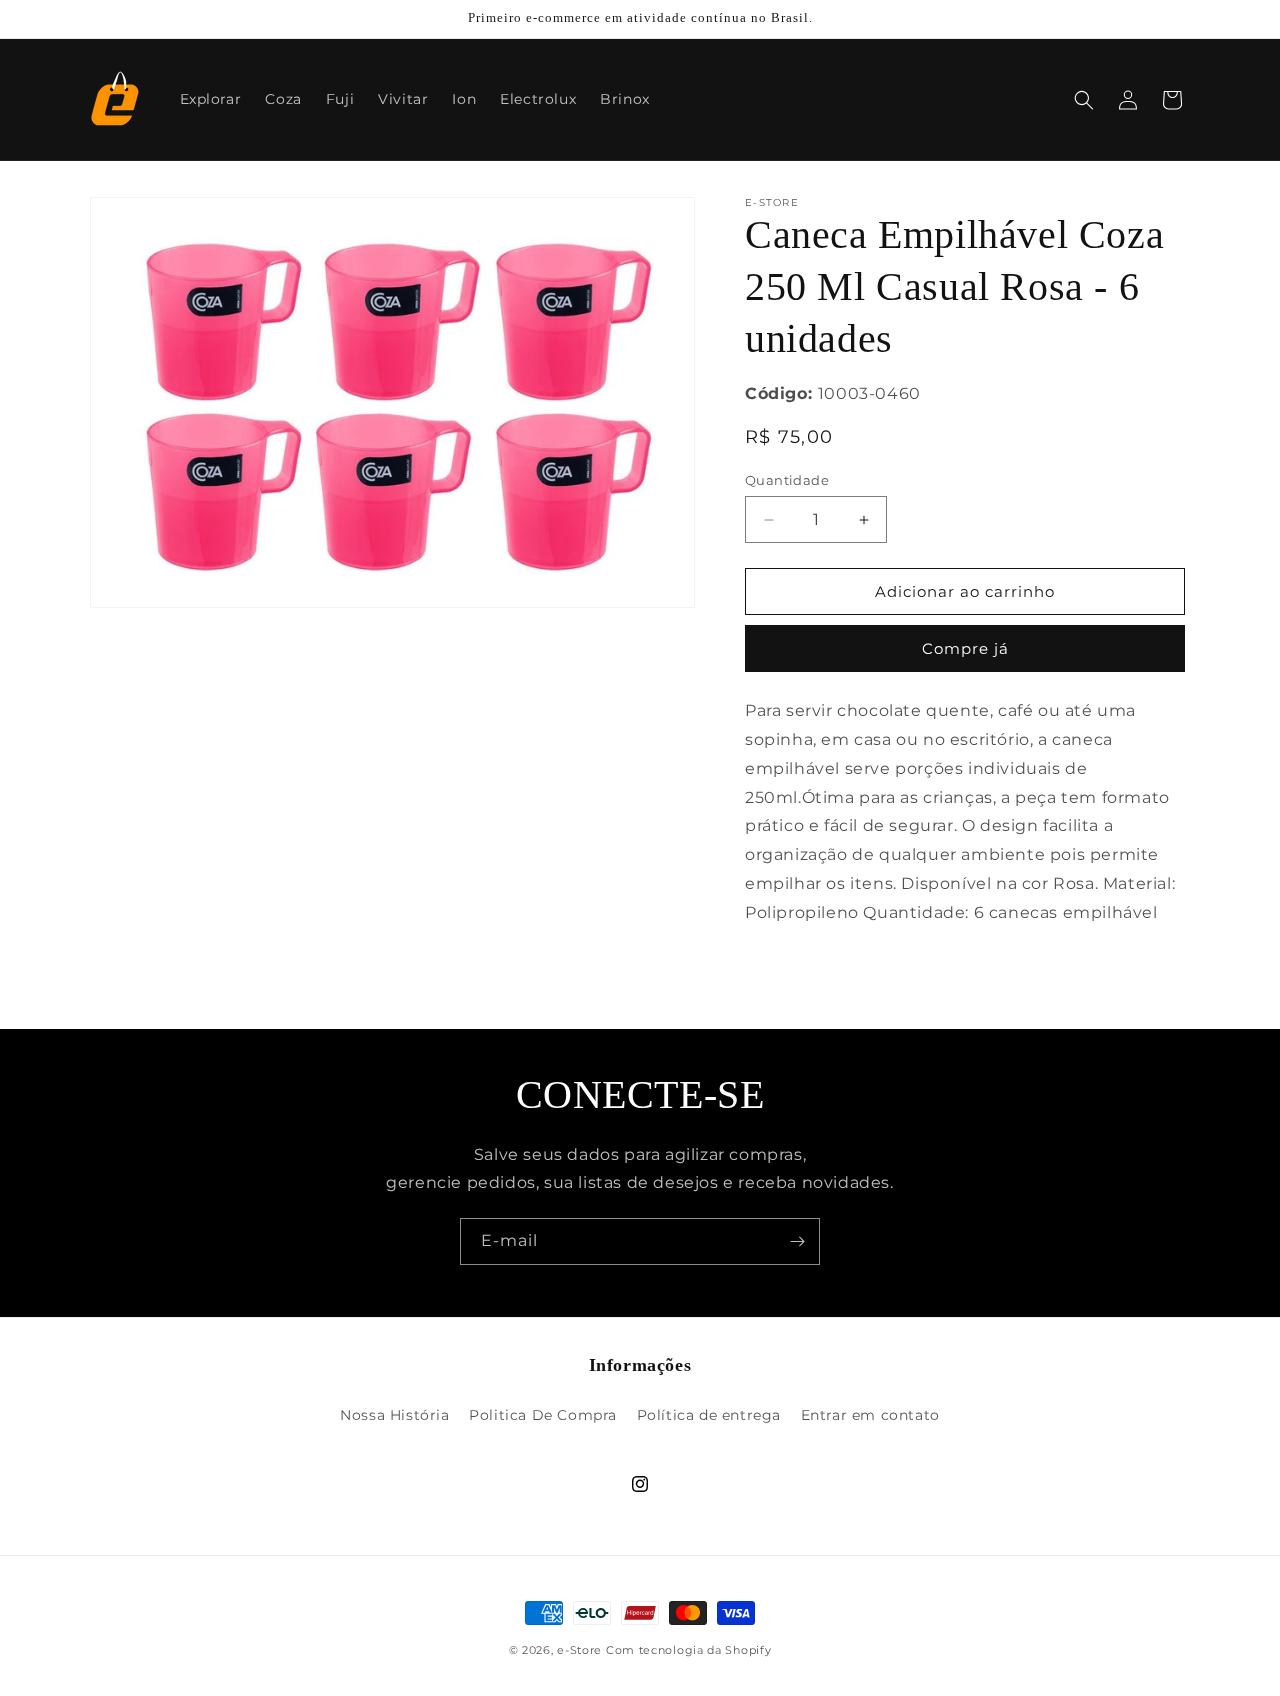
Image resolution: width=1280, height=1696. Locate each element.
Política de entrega (709, 1415)
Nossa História (394, 1415)
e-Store (579, 1650)
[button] (1084, 100)
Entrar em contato (870, 1415)
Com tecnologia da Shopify (689, 1650)
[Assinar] (797, 1241)
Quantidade (787, 480)
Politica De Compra (543, 1415)
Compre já (965, 648)
